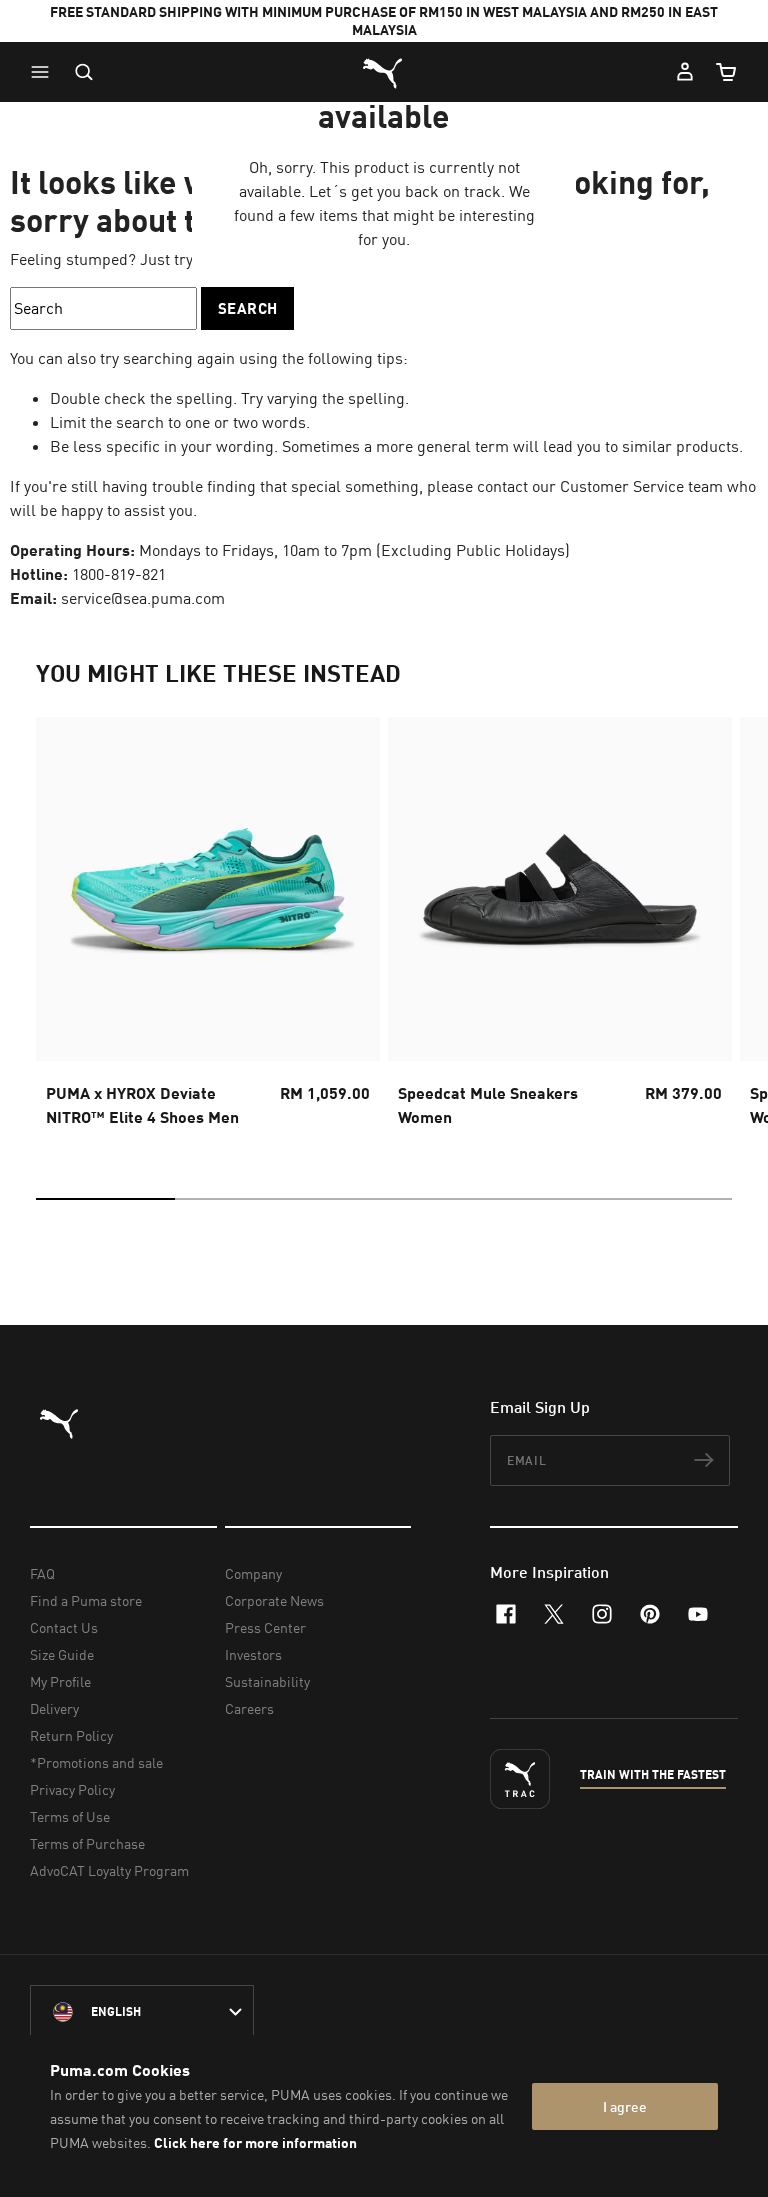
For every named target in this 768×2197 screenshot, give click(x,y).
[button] (45, 72)
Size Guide (62, 1654)
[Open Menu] (45, 72)
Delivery (54, 1708)
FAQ (42, 1573)
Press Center (265, 1627)
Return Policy (71, 1735)
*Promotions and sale (96, 1762)
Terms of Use (70, 1816)
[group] (208, 928)
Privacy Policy (72, 1789)
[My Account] (685, 72)
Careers (249, 1708)
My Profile (60, 1681)
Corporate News (274, 1600)
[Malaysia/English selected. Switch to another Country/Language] (142, 2012)
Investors (253, 1654)
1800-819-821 (119, 574)
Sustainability (267, 1681)
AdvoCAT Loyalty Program (109, 1870)
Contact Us (64, 1627)
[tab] (105, 1199)
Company (253, 1573)
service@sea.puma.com (143, 598)
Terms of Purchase (87, 1843)
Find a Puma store (86, 1600)
